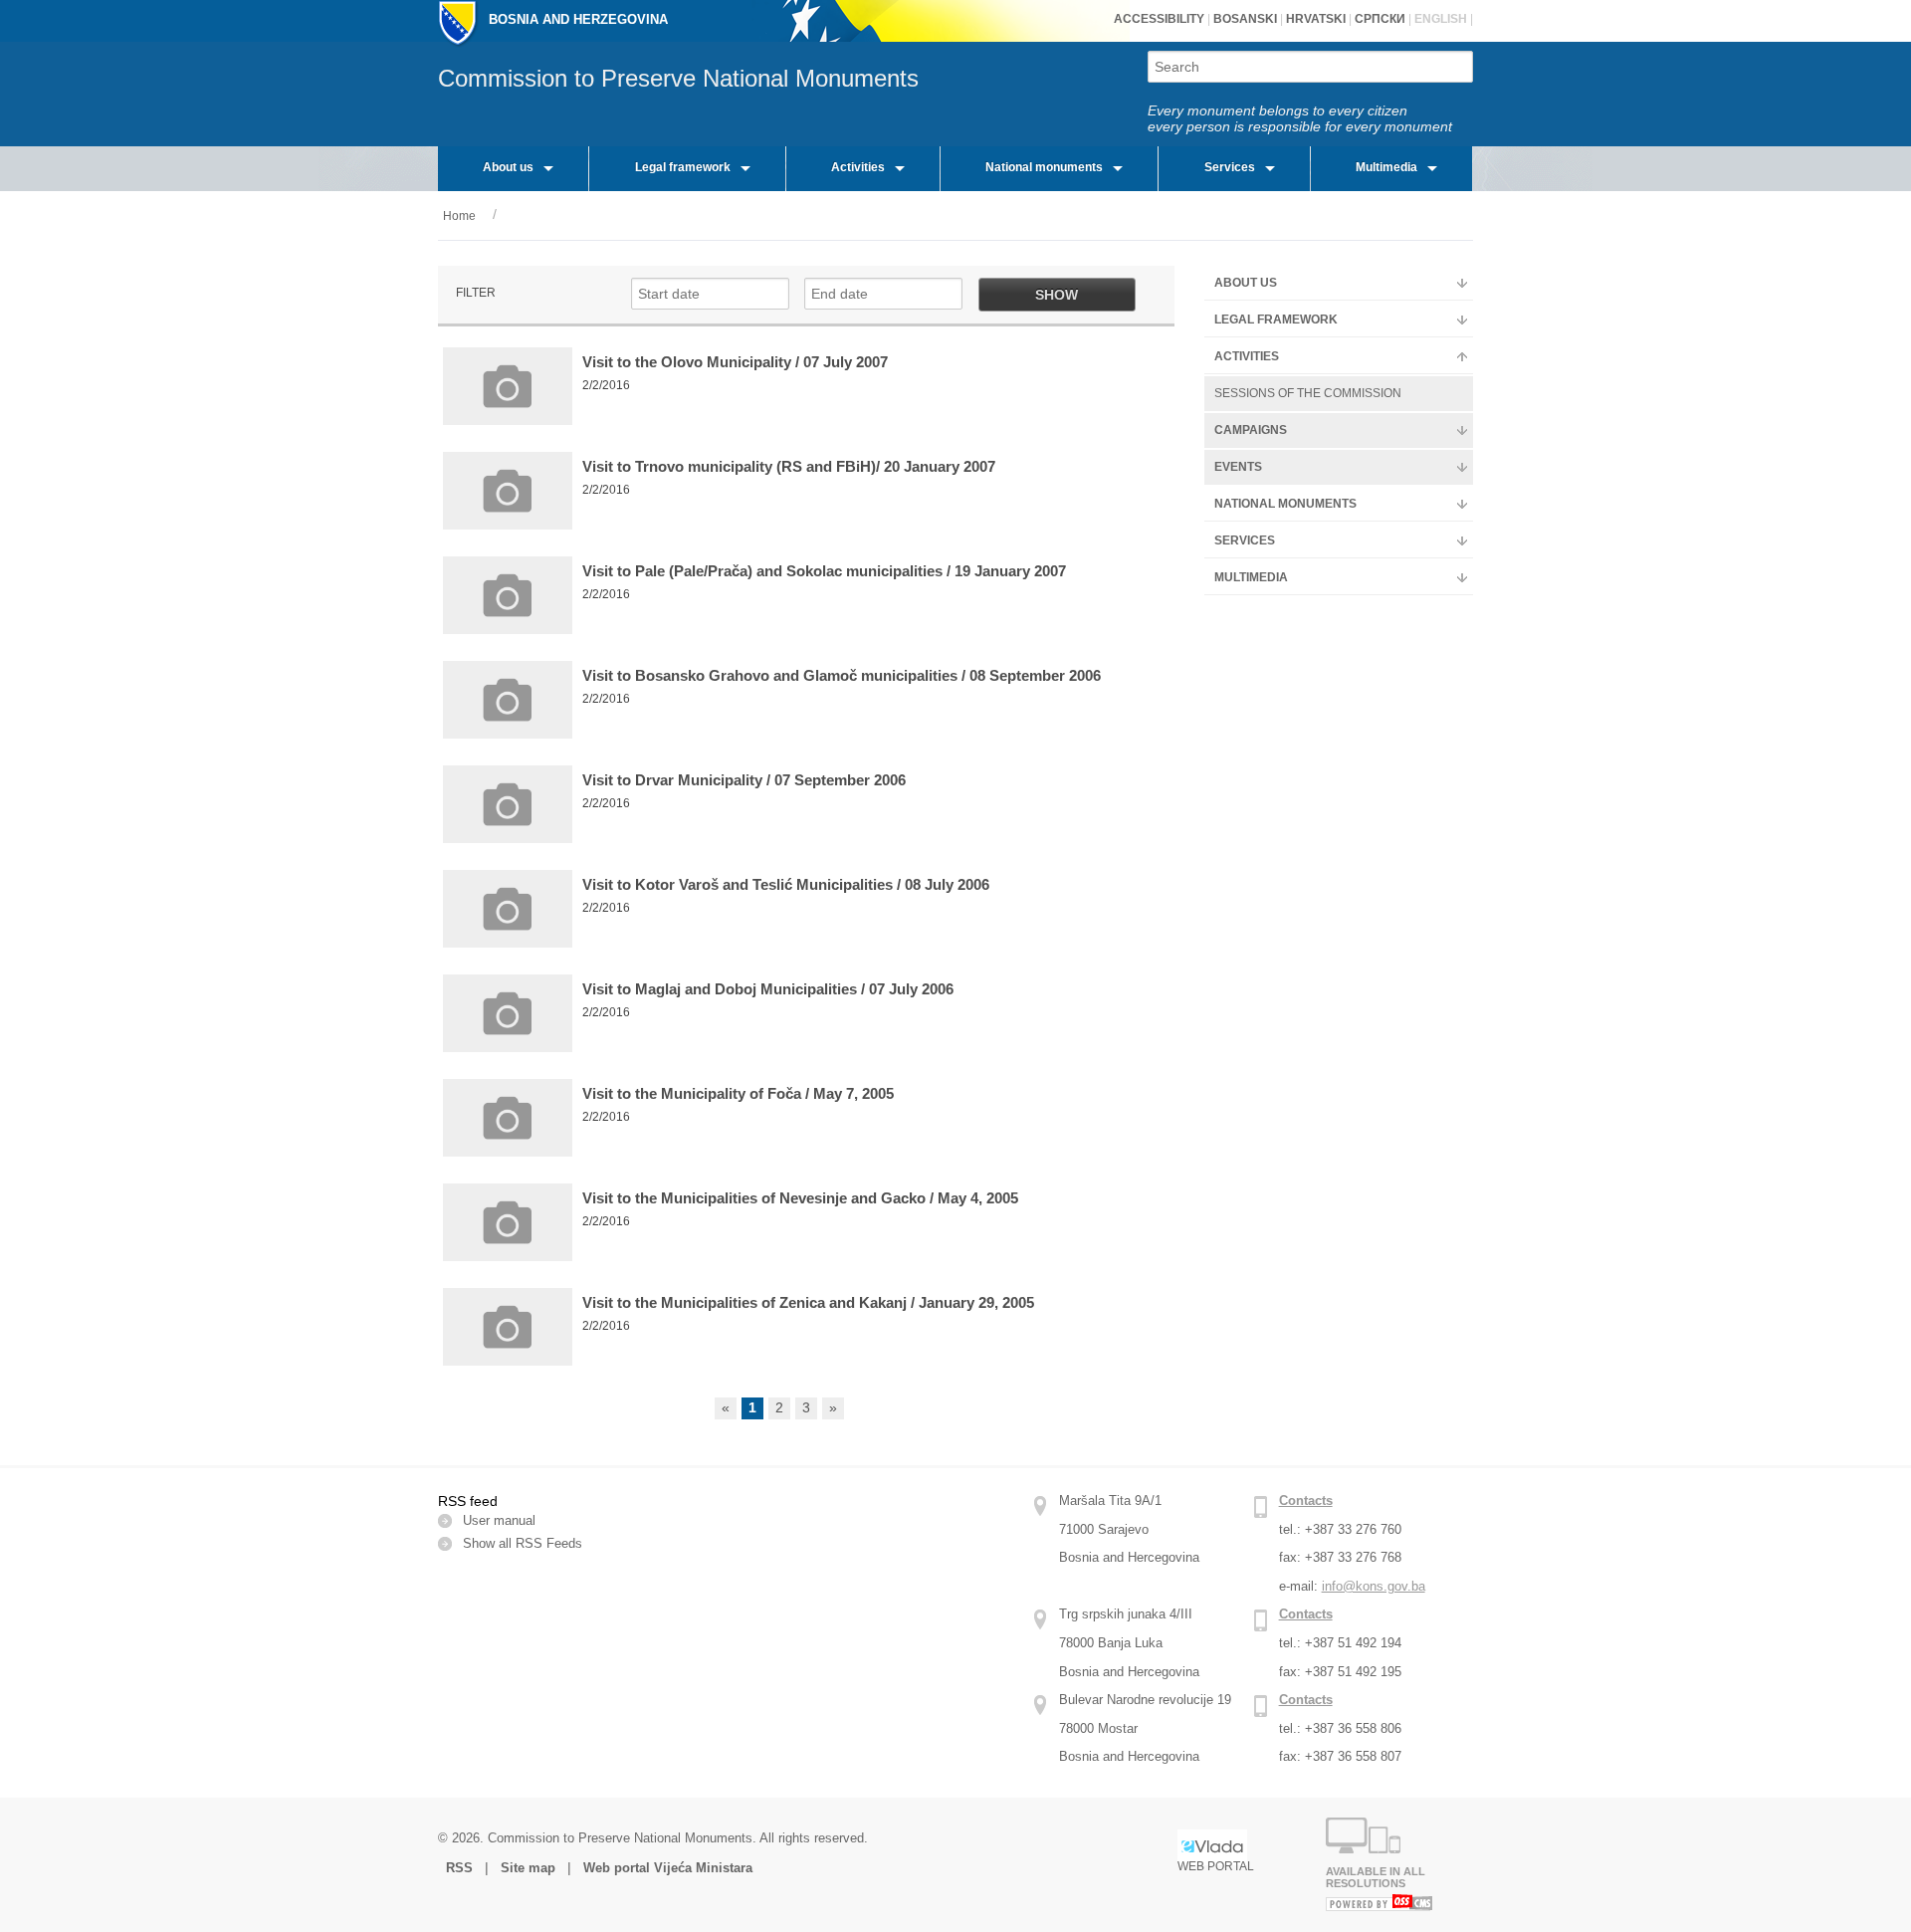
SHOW (1057, 295)
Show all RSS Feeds (523, 1543)
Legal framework (683, 167)
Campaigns (1251, 430)
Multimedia (1386, 167)
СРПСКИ (1379, 19)
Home (459, 216)
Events (1238, 467)
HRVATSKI (1314, 19)
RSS (461, 1868)
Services (1230, 167)
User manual (499, 1520)
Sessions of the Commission (1308, 393)
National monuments (1044, 167)
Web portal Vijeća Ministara (668, 1868)
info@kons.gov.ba (1374, 1586)
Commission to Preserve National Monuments (678, 78)
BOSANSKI (1245, 19)
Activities (858, 167)
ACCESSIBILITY (1159, 19)
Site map (528, 1868)
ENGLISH (1439, 19)
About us (508, 167)
